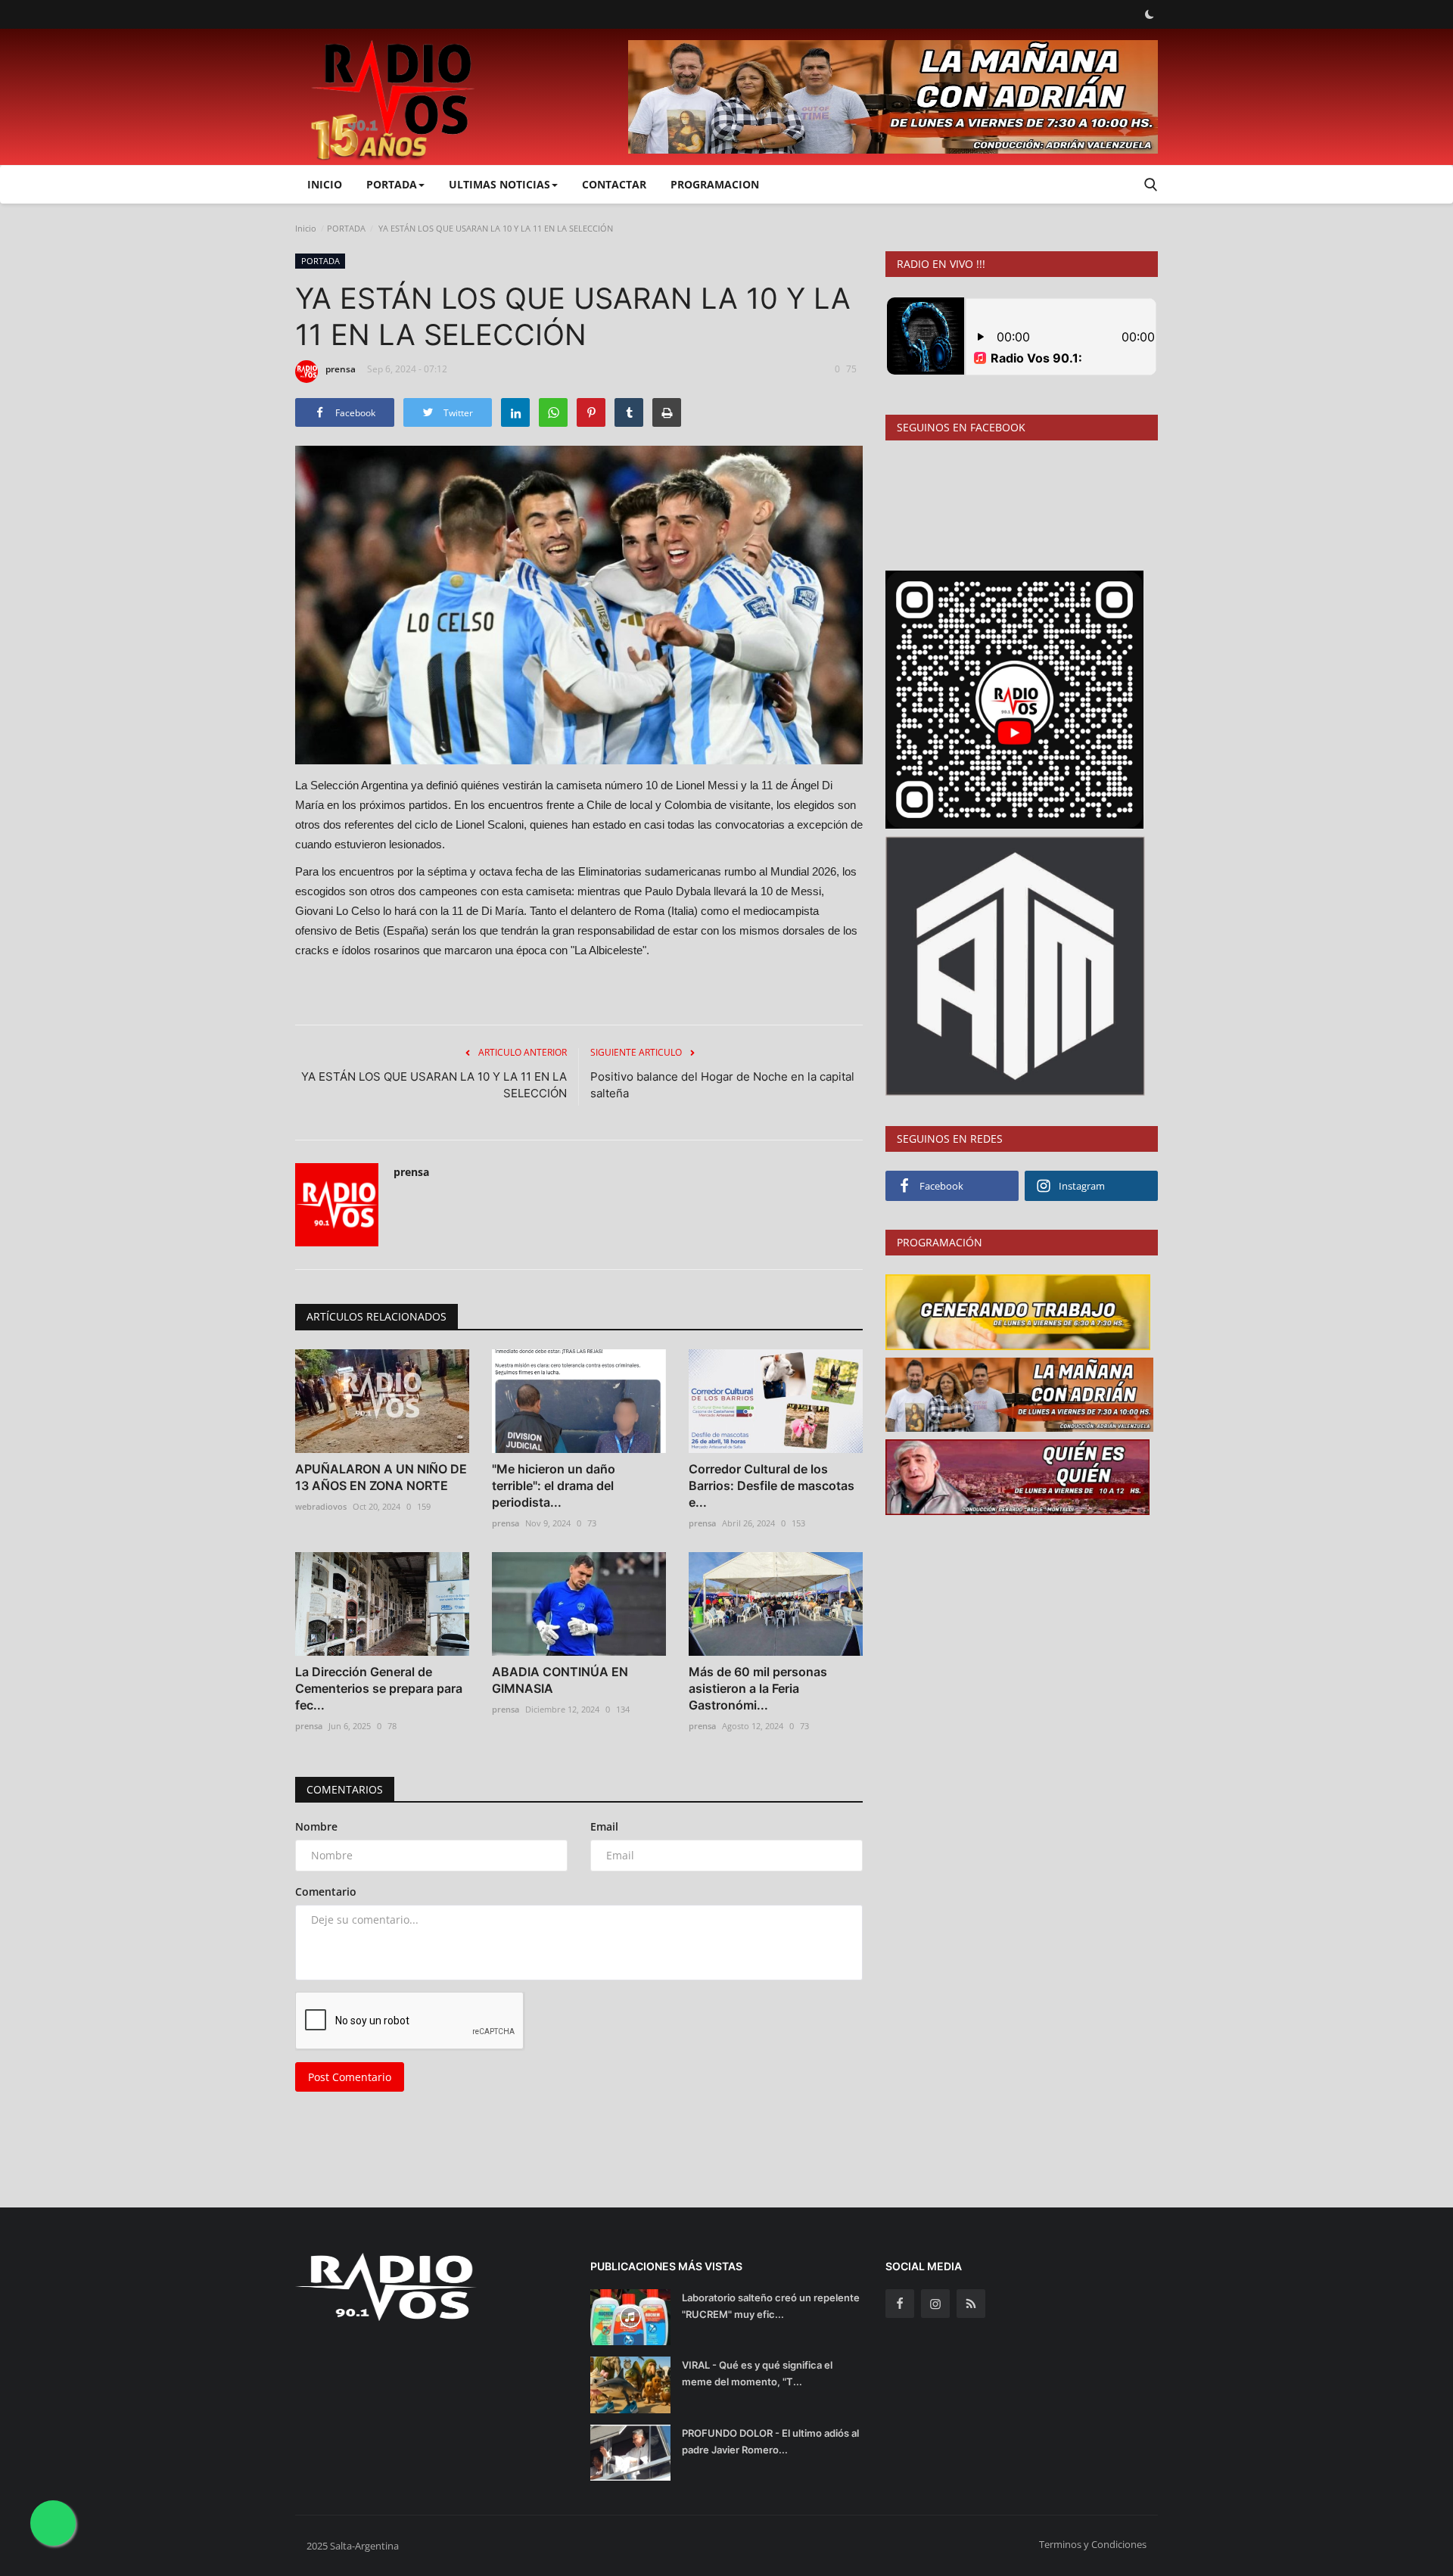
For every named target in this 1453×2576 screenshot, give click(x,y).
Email (604, 1826)
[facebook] (900, 2304)
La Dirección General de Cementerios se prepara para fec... (379, 1688)
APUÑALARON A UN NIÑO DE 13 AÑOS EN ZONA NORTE (381, 1477)
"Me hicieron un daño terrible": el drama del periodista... (554, 1486)
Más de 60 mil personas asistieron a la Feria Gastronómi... (758, 1688)
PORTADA (346, 228)
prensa (341, 369)
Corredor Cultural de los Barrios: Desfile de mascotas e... (772, 1486)
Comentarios (345, 1789)
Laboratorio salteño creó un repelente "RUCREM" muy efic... (771, 2306)
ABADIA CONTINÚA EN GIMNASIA (560, 1680)
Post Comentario (350, 2077)
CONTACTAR (614, 184)
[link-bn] (893, 97)
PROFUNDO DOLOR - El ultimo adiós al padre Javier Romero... (770, 2441)
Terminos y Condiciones (1093, 2544)
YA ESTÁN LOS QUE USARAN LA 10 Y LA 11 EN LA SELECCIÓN (434, 1085)
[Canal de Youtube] (1015, 964)
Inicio (325, 184)
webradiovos (321, 1506)
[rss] (971, 2304)
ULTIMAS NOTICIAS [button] (499, 184)
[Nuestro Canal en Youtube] (1014, 698)
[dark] (1150, 14)
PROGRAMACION (715, 184)
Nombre (316, 1826)
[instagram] (935, 2304)
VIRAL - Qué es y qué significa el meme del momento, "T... (757, 2373)
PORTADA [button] (392, 184)
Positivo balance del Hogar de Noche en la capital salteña (722, 1085)
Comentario (326, 1892)
